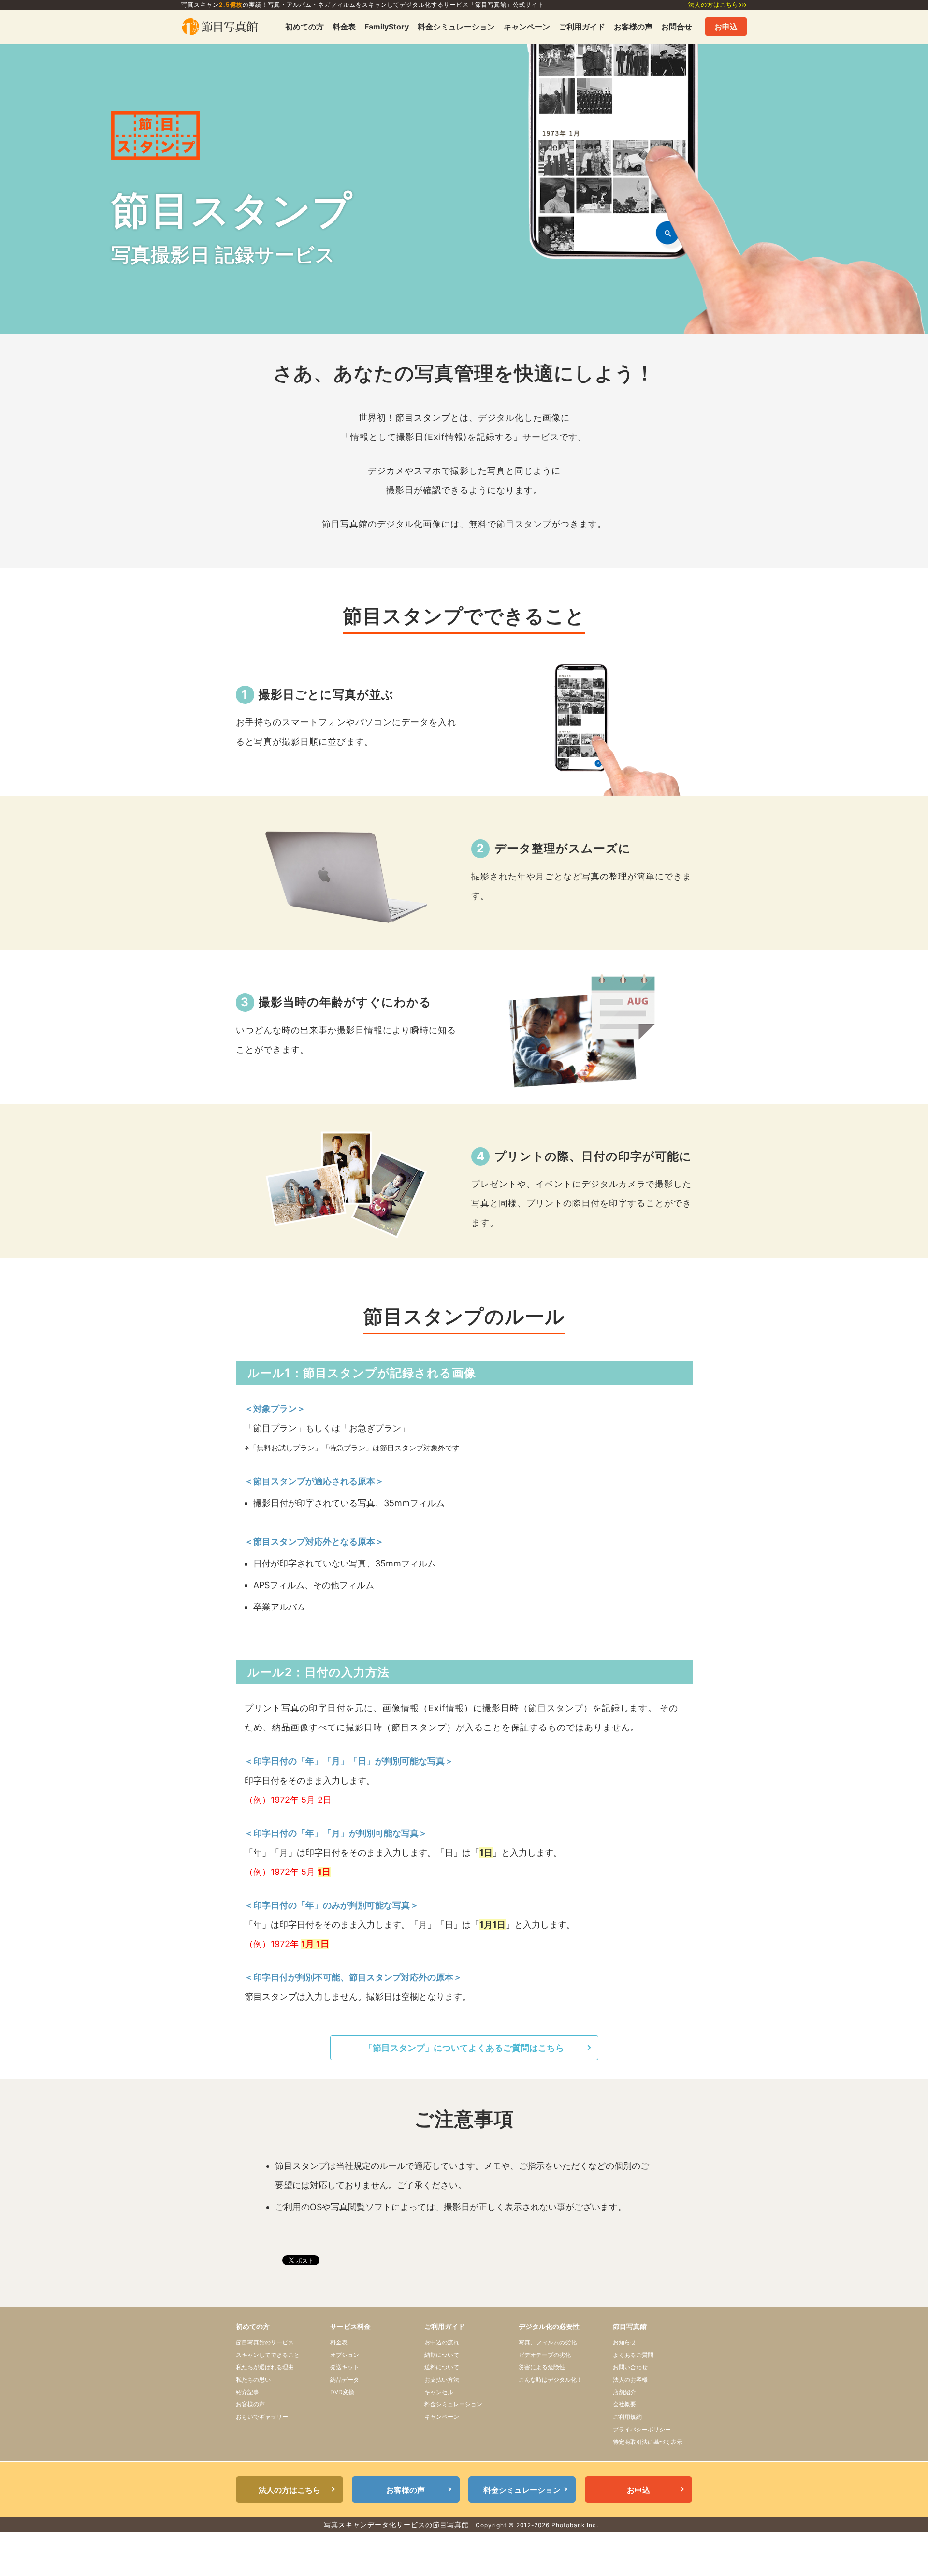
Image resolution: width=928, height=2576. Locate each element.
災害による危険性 (542, 2367)
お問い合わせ (630, 2367)
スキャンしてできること (268, 2355)
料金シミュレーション (456, 27)
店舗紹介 (624, 2392)
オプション (345, 2355)
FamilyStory (387, 27)
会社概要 (624, 2404)
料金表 (344, 27)
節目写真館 (630, 2326)
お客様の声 (633, 27)
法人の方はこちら (713, 5)
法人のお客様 (630, 2379)
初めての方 (304, 27)
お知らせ (624, 2342)
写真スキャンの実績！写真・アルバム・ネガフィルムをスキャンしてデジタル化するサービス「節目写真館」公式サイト (363, 5)
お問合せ (677, 27)
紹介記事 (247, 2392)
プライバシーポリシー (642, 2429)
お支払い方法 (442, 2379)
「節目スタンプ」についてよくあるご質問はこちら (464, 2048)
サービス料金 (350, 2326)
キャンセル (439, 2392)
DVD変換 (342, 2392)
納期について (442, 2355)
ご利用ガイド (582, 27)
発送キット (345, 2367)
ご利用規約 (627, 2417)
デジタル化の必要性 (549, 2326)
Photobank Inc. (575, 2525)
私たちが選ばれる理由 (265, 2367)
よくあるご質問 (633, 2355)
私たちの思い (253, 2379)
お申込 (726, 27)
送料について (442, 2367)
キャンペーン (527, 27)
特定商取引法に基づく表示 (648, 2442)
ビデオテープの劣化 (545, 2355)
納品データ (345, 2379)
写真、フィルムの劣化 (548, 2342)
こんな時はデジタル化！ (551, 2379)
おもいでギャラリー (262, 2417)
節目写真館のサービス (265, 2342)
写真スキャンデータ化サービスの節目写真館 (396, 2525)
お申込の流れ (442, 2342)
